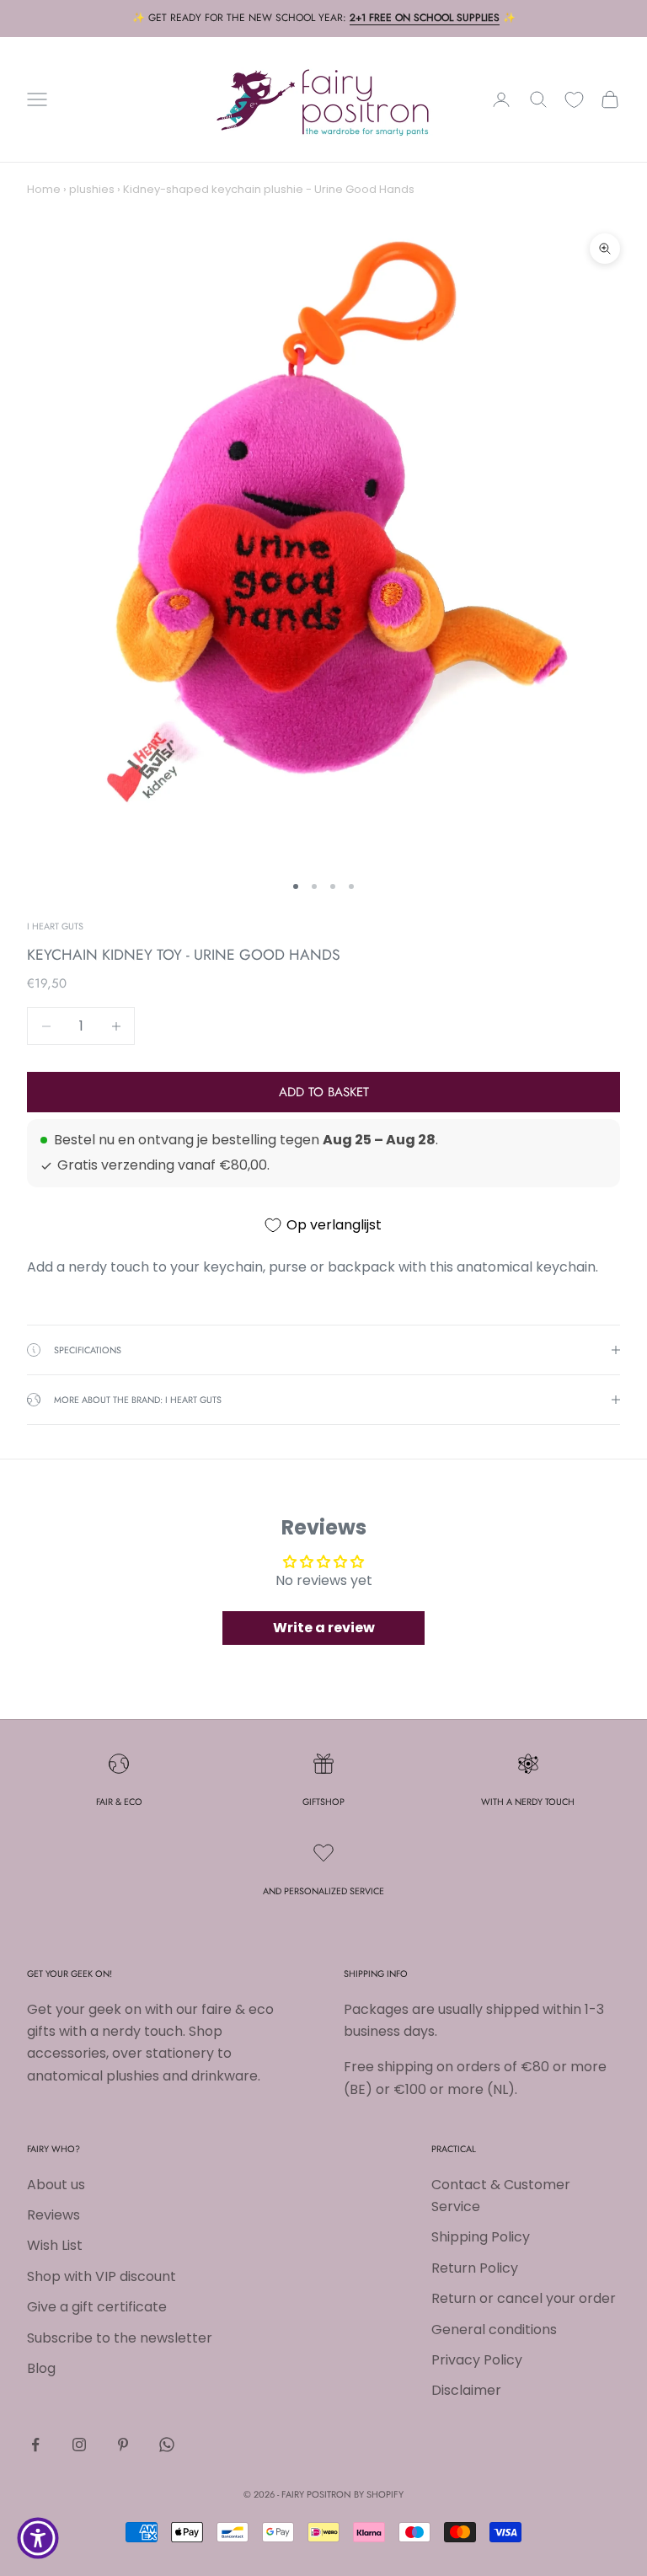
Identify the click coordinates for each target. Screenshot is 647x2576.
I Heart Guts (55, 926)
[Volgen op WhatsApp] (167, 2445)
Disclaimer (466, 2390)
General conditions (494, 2330)
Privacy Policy (477, 2360)
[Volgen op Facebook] (35, 2445)
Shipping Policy (481, 2237)
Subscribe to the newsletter (120, 2338)
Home (44, 189)
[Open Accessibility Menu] (38, 2538)
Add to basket (324, 1092)
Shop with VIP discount (102, 2276)
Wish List (55, 2245)
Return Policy (475, 2268)
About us (56, 2185)
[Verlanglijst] (574, 100)
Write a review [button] (324, 1628)
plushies (92, 189)
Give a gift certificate (97, 2307)
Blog (41, 2368)
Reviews (53, 2215)
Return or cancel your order (524, 2298)
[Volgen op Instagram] (79, 2445)
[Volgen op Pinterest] (123, 2445)
